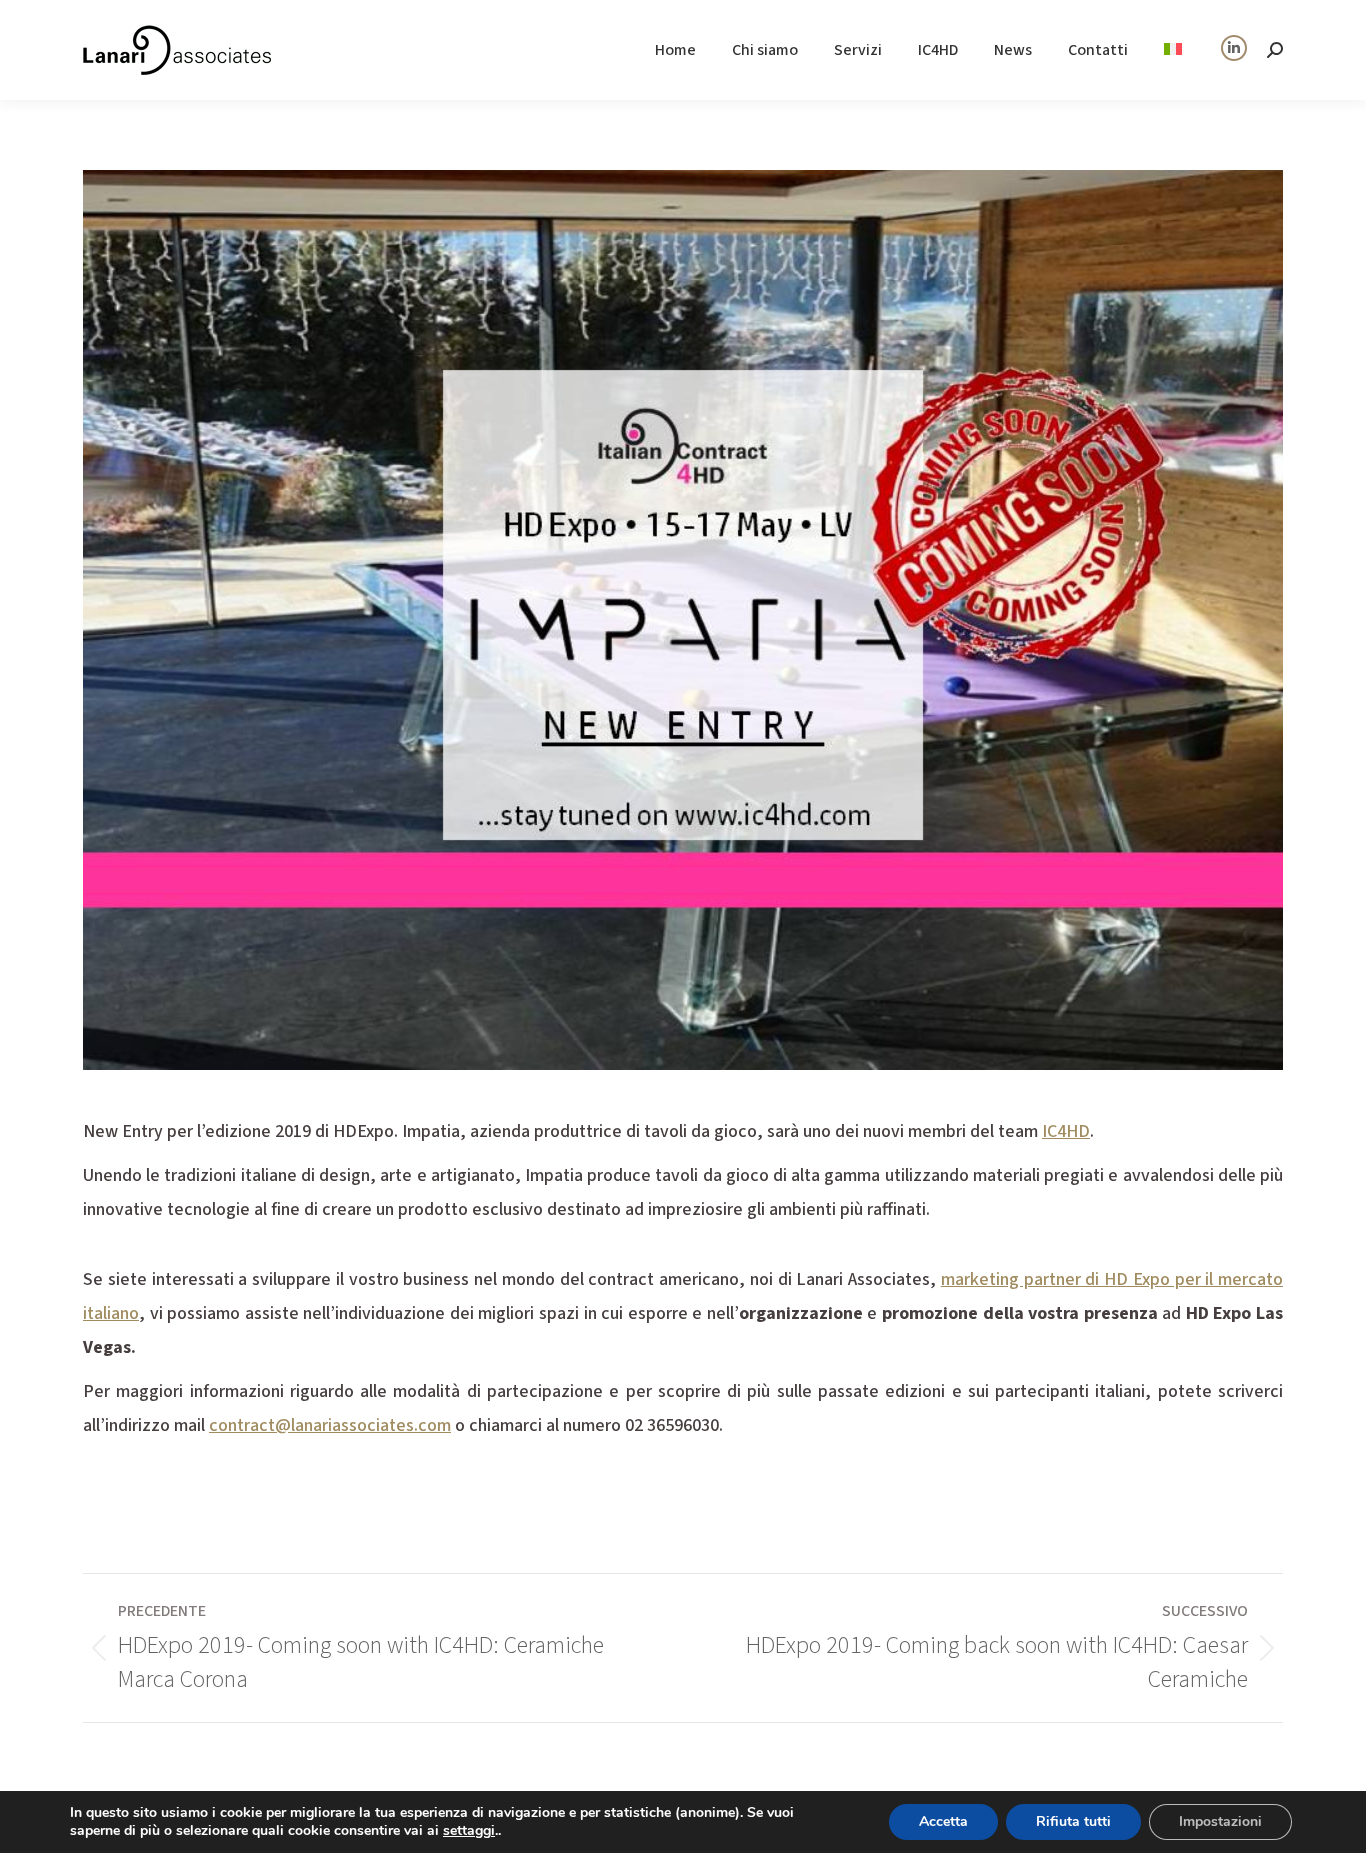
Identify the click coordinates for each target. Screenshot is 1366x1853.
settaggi (469, 1831)
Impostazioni (1220, 1821)
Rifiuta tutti (1073, 1821)
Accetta (943, 1821)
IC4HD (1066, 1131)
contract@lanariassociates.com (330, 1425)
